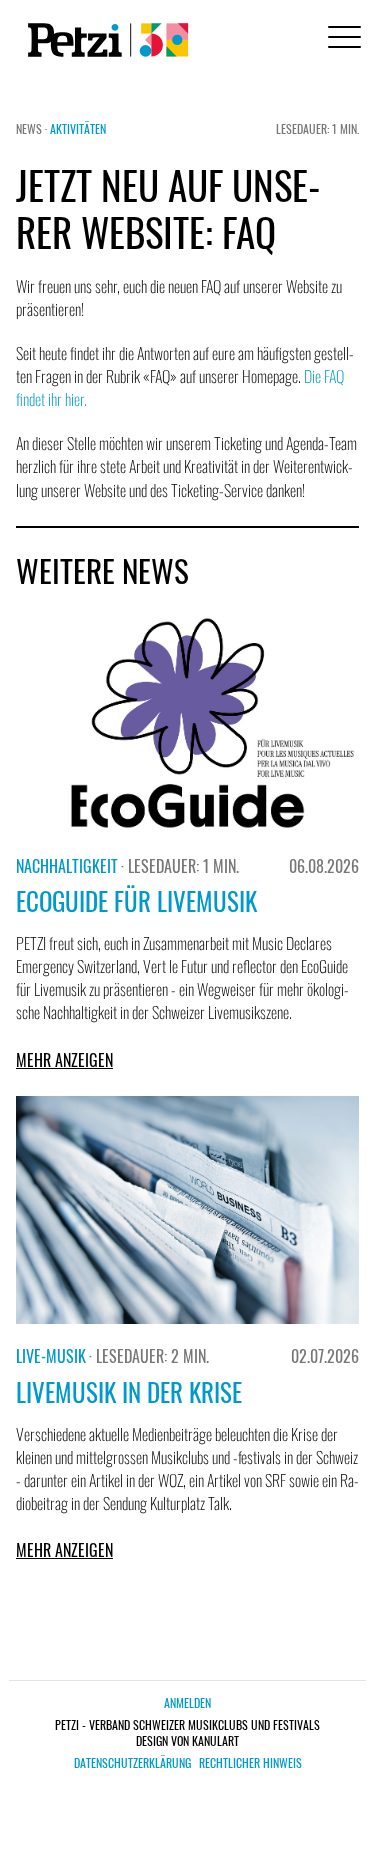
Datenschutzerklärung (132, 1763)
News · (33, 128)
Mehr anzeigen (64, 1060)
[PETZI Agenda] (104, 40)
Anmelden (187, 1702)
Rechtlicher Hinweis (250, 1763)
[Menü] (341, 39)
